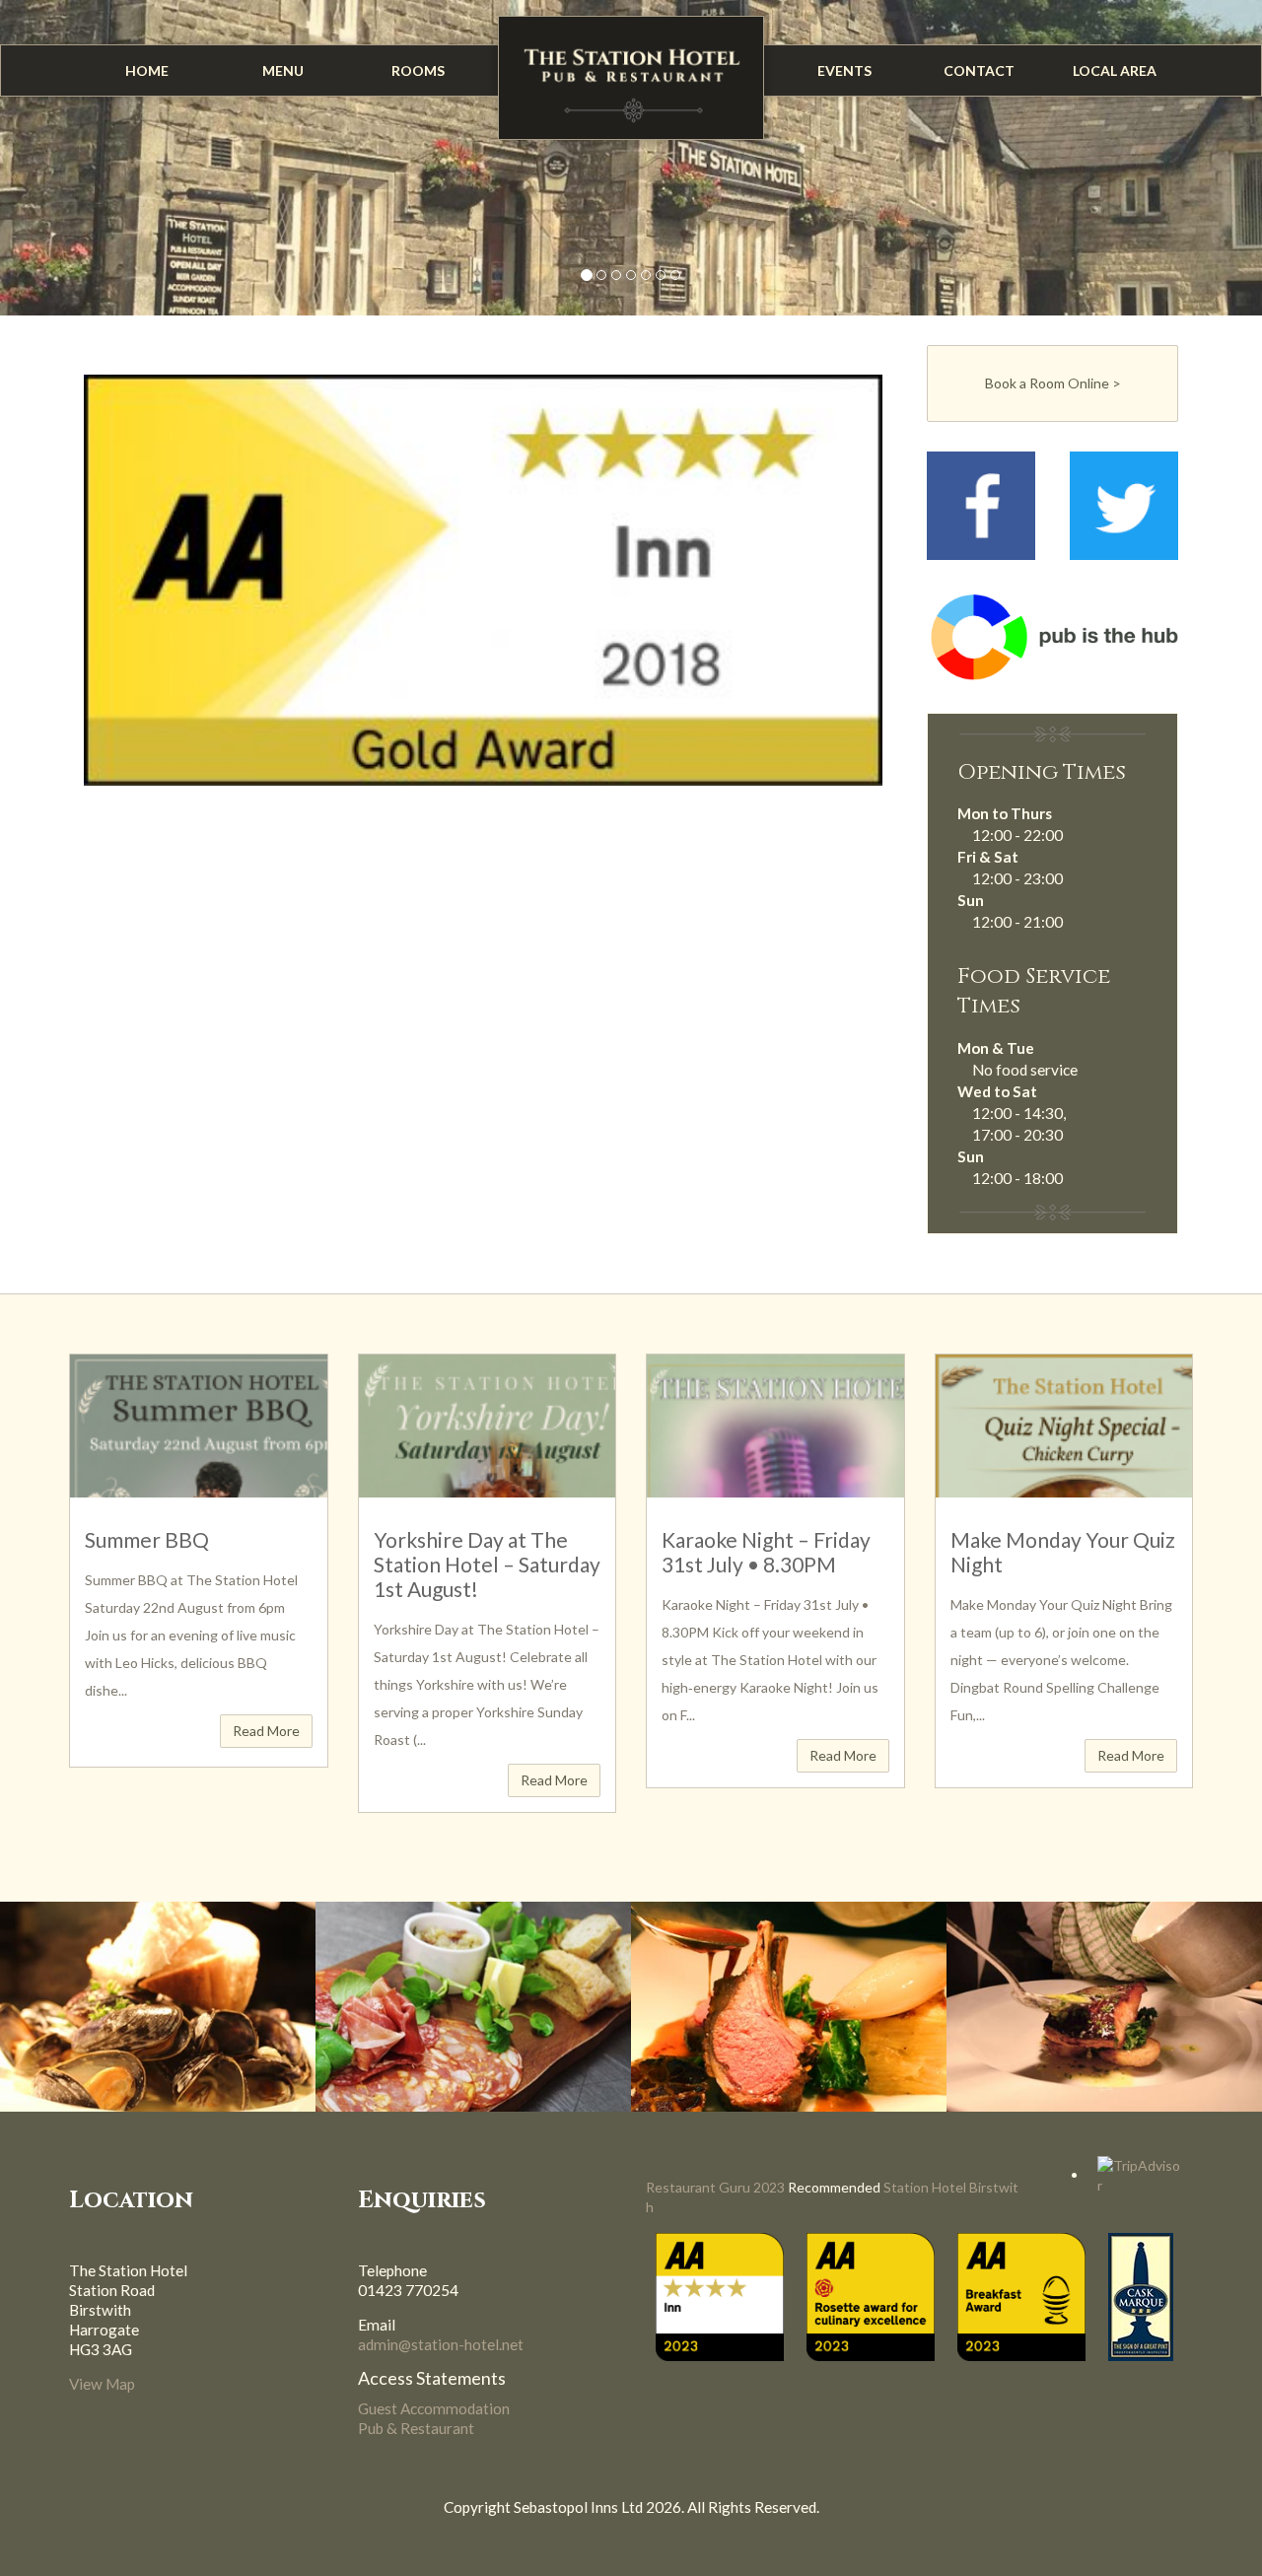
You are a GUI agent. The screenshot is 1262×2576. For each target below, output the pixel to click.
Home (147, 70)
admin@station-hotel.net (441, 2344)
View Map (102, 2384)
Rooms (418, 70)
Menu (283, 70)
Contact (979, 70)
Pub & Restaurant (416, 2428)
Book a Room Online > (1053, 383)
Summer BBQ (147, 1539)
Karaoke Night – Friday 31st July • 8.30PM (766, 1552)
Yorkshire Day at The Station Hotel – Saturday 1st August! (487, 1564)
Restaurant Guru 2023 (715, 2187)
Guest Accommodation (434, 2408)
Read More (266, 1731)
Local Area (1115, 70)
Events (844, 70)
